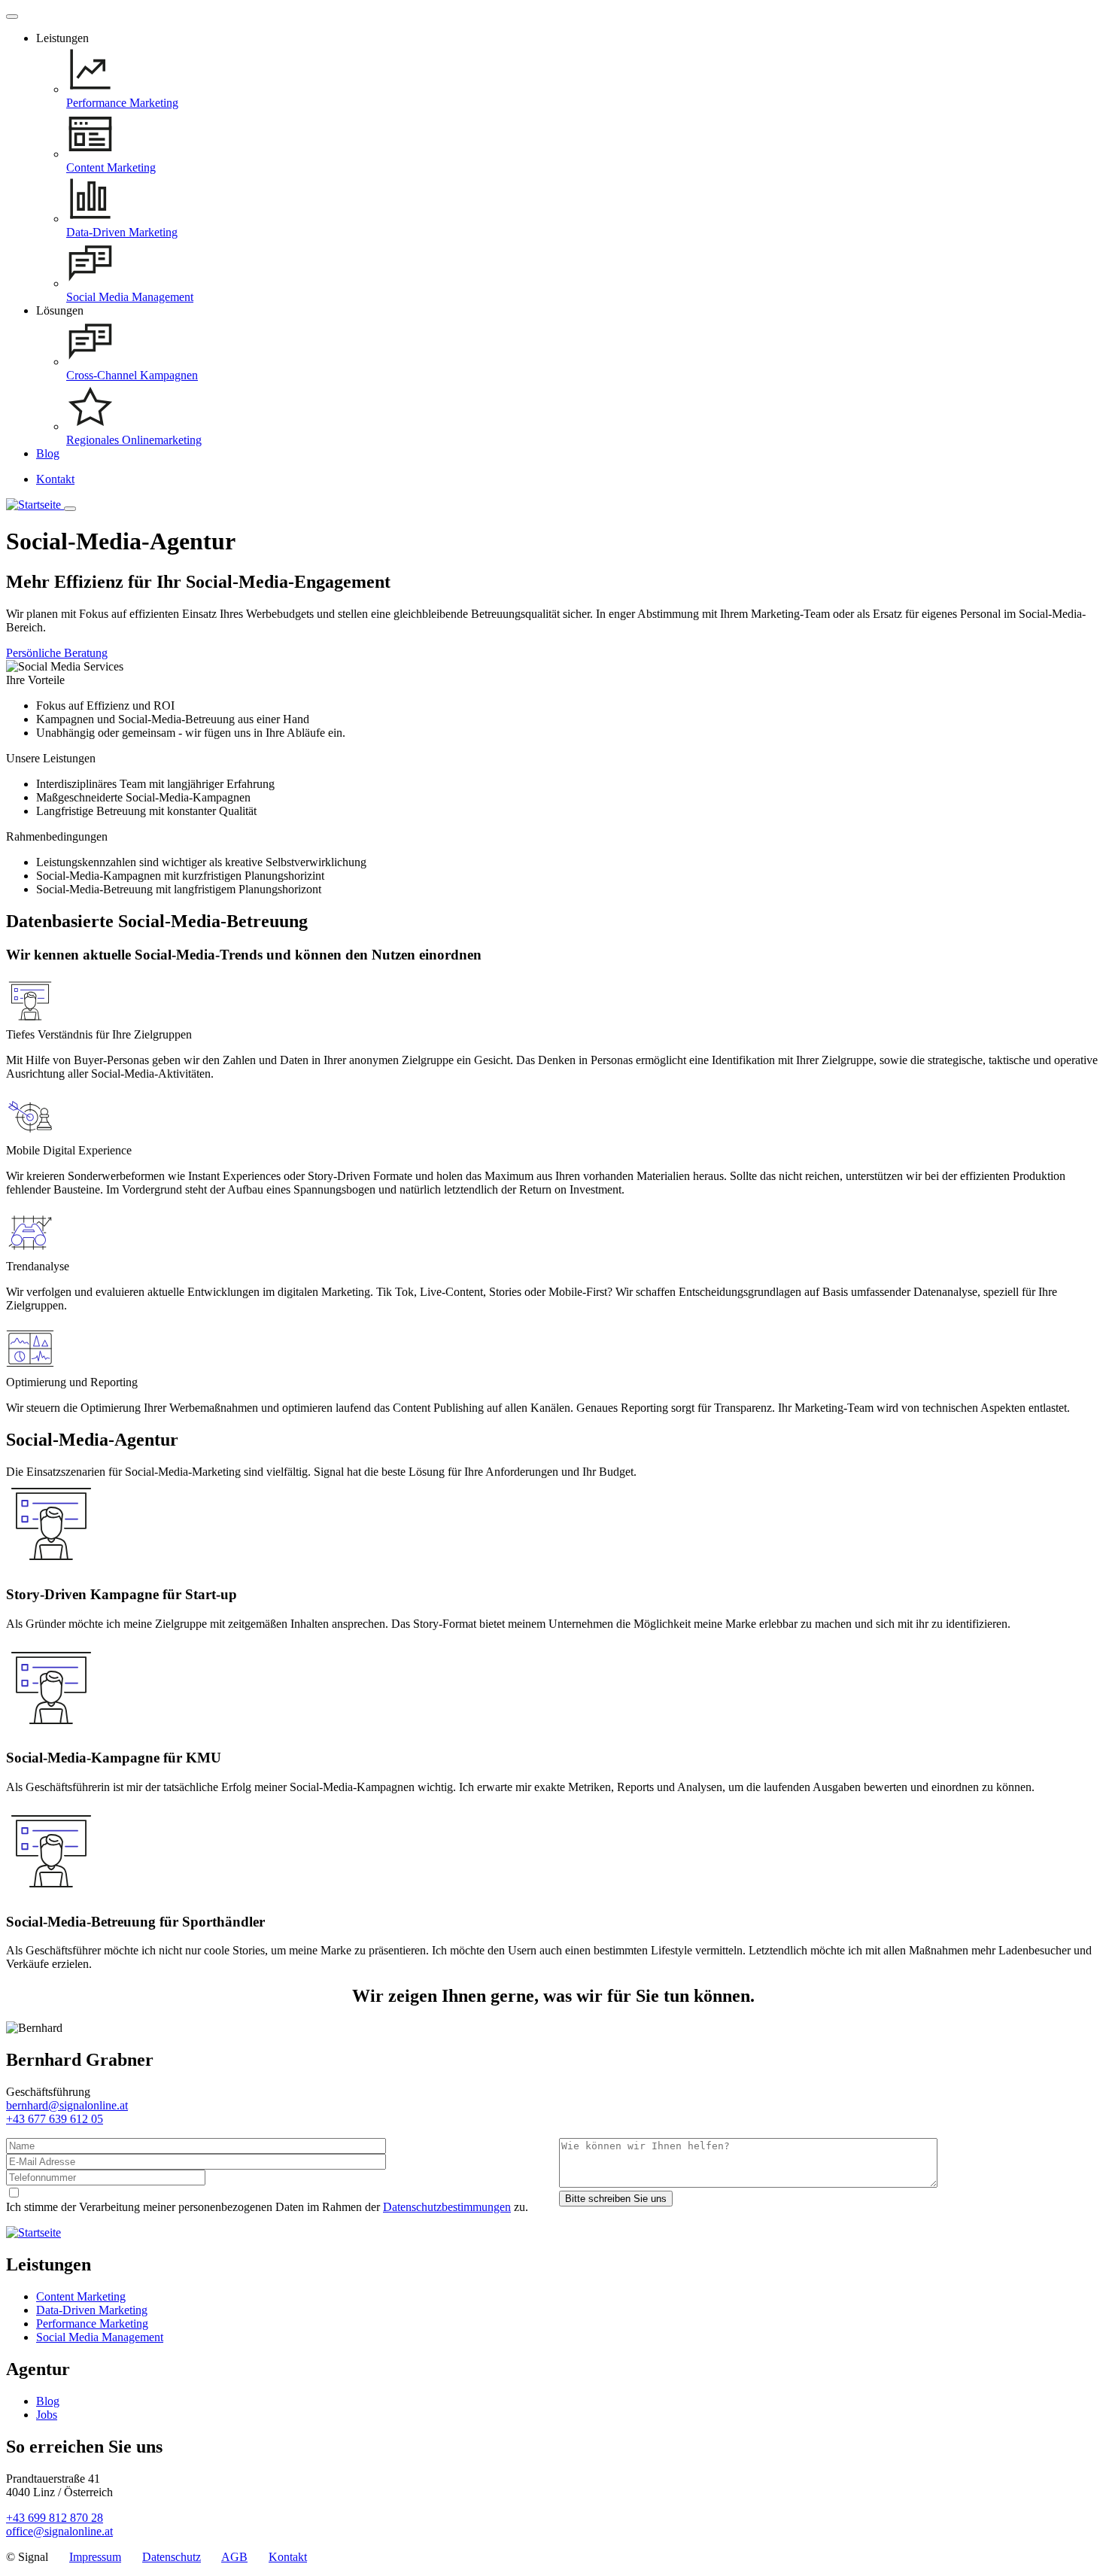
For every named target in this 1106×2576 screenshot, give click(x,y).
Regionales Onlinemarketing (134, 440)
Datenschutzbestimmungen (447, 2207)
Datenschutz (172, 2557)
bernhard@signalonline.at (67, 2105)
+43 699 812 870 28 (55, 2518)
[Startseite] (35, 505)
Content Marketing (111, 167)
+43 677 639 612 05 (55, 2119)
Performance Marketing (122, 103)
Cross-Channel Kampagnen (132, 375)
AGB (234, 2557)
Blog (48, 453)
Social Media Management (130, 297)
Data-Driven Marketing (122, 232)
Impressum (95, 2557)
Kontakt (55, 479)
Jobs (47, 2415)
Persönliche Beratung (57, 653)
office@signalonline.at (59, 2531)
